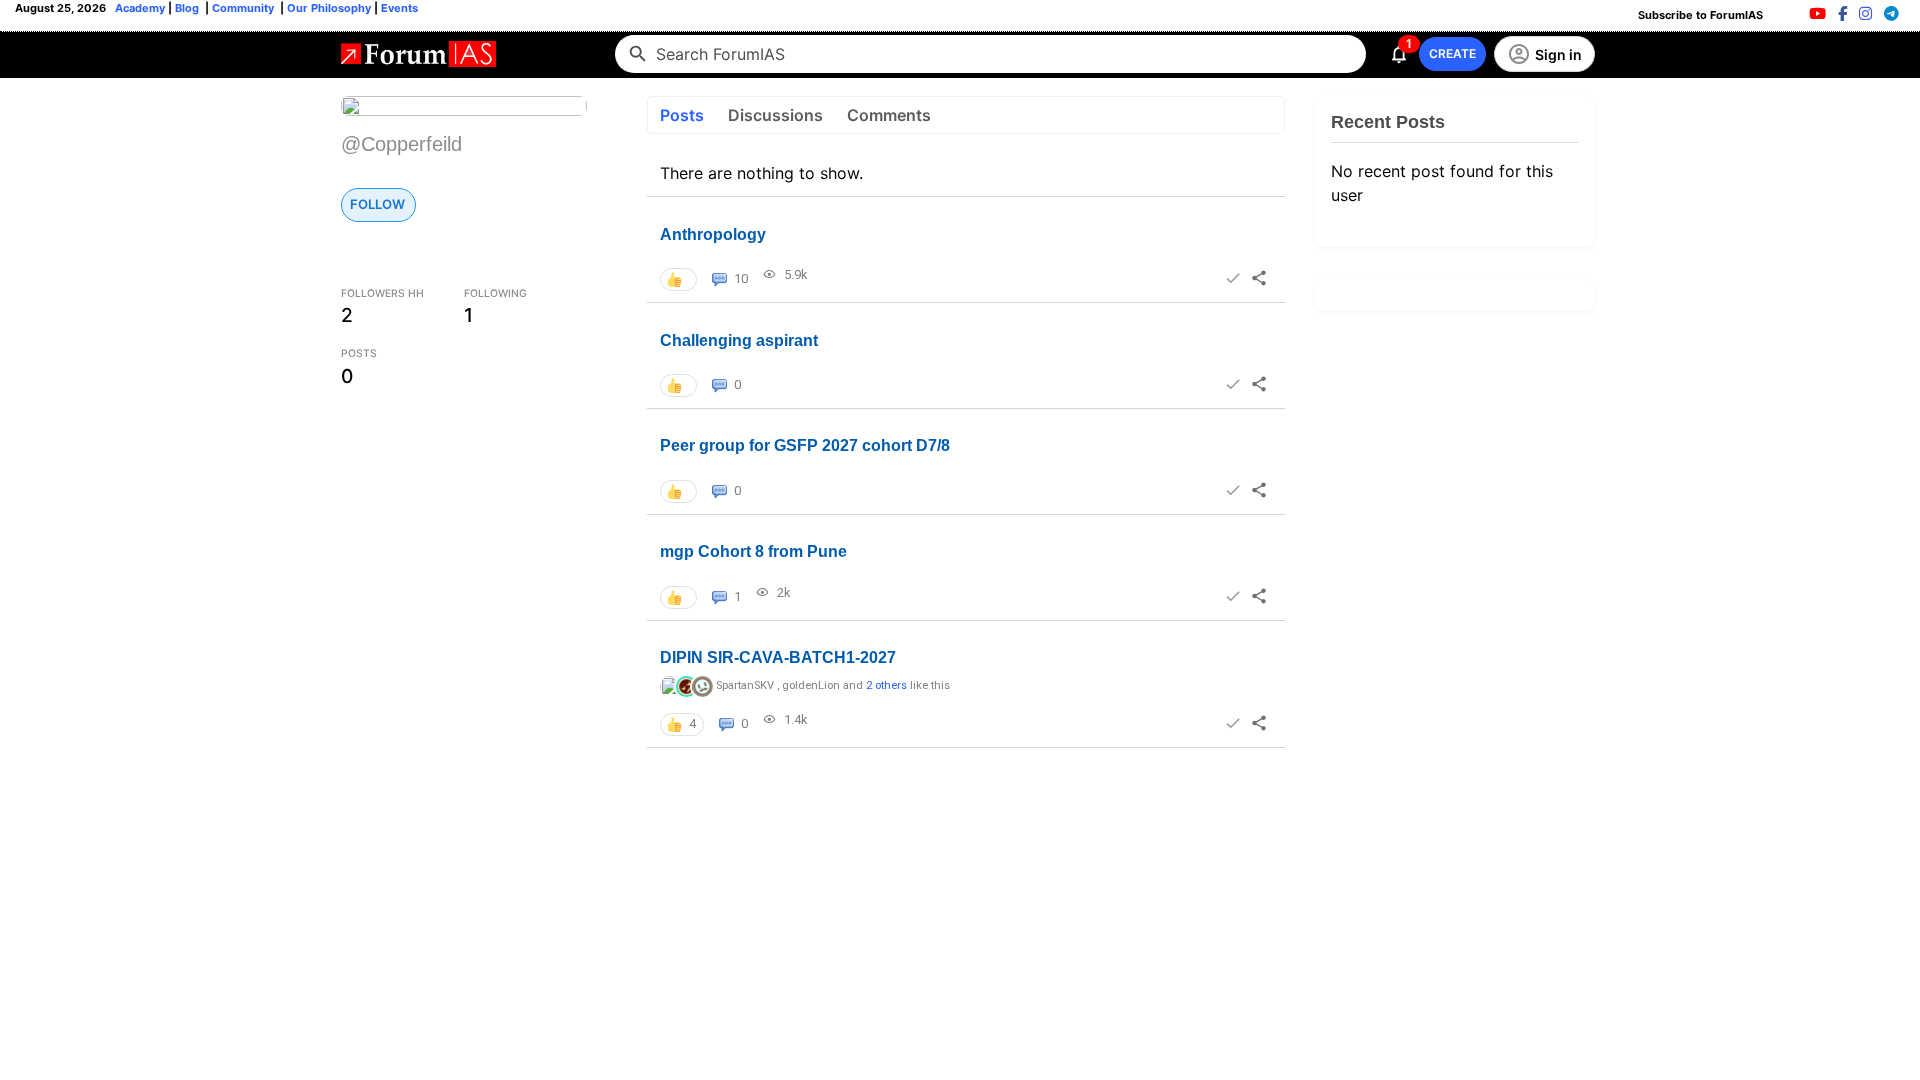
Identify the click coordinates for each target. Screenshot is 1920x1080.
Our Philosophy (327, 8)
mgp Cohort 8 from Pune (753, 551)
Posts (682, 115)
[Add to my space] (1232, 278)
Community (244, 8)
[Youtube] (1817, 13)
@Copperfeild (401, 144)
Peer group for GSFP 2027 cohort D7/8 (805, 445)
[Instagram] (1865, 13)
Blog (188, 8)
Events (398, 8)
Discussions (775, 115)
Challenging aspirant (739, 340)
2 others (886, 685)
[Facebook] (1842, 13)
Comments (889, 115)
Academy (140, 8)
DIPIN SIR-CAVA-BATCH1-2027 (778, 657)
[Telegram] (1891, 13)
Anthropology (713, 234)
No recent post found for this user (1442, 183)
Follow (377, 204)
